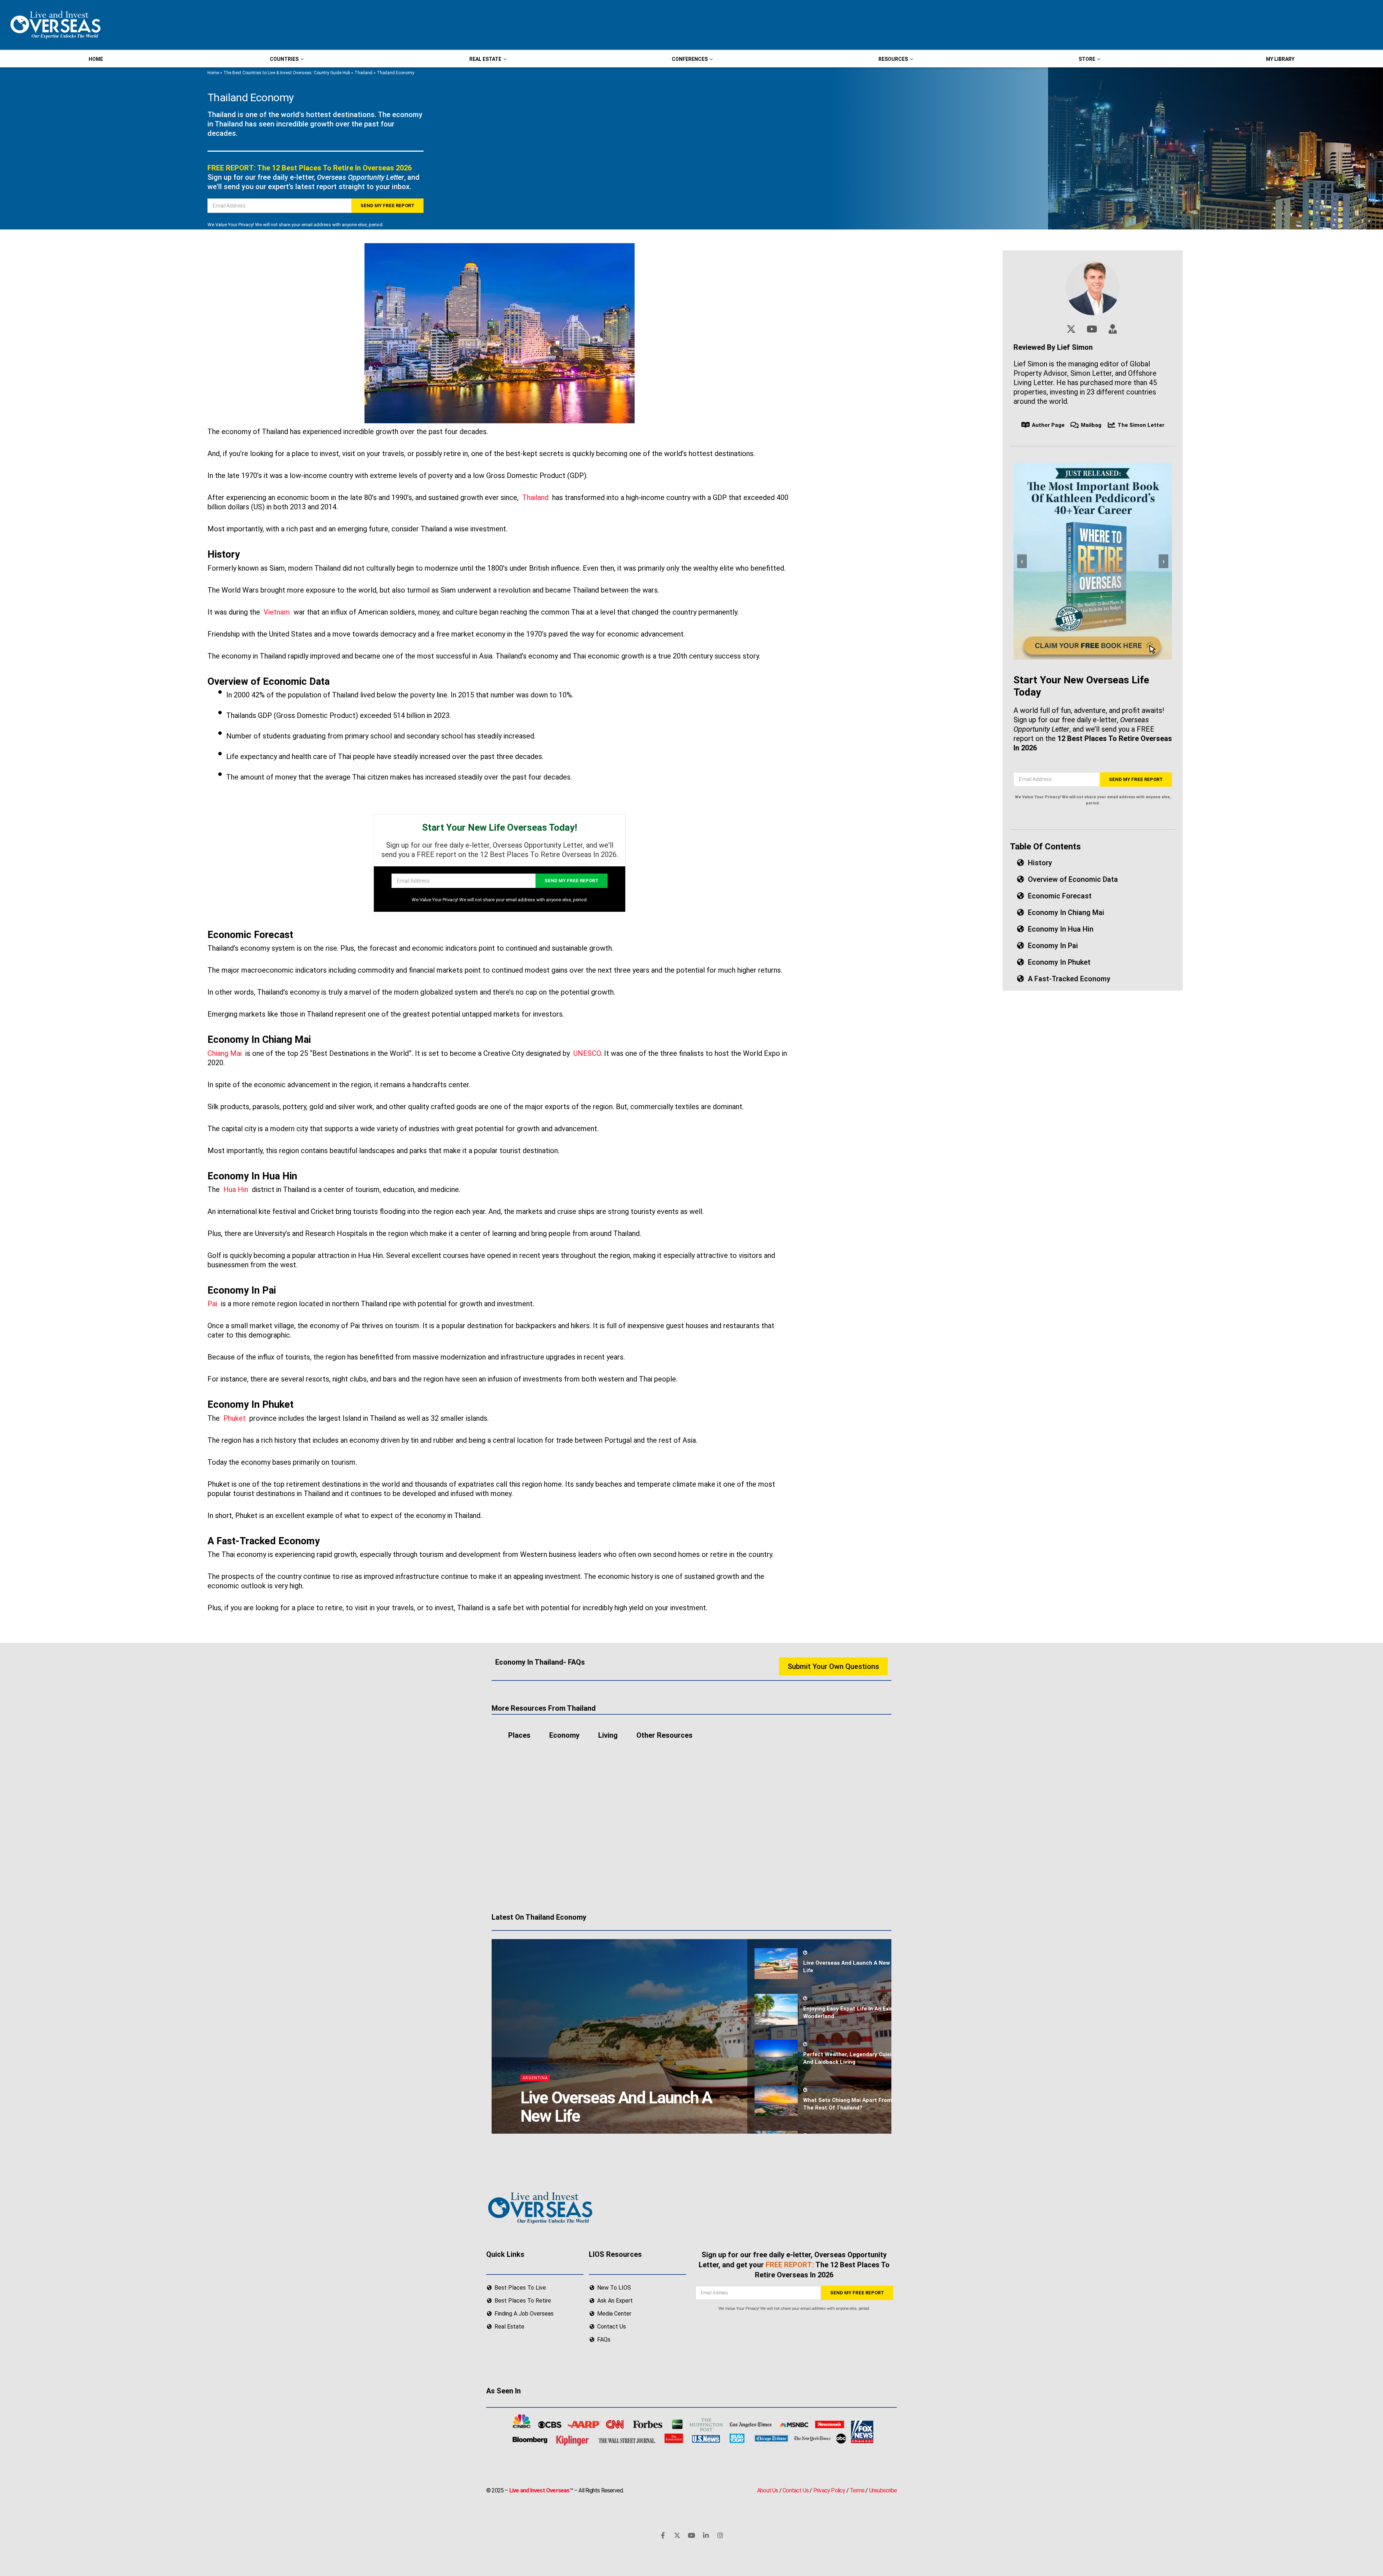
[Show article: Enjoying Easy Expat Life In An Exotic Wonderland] (776, 2009)
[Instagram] (720, 2535)
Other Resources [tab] (664, 1735)
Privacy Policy (829, 2490)
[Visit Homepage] (55, 25)
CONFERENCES (690, 59)
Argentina (535, 2078)
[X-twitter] (677, 2535)
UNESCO (587, 1053)
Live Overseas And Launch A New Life (616, 2107)
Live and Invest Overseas (540, 2490)
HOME (96, 59)
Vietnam (277, 612)
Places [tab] (519, 1735)
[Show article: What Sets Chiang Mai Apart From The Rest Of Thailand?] (776, 2101)
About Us (768, 2490)
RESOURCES (893, 59)
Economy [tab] (564, 1735)
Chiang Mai (225, 1053)
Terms (857, 2490)
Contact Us (796, 2490)
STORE (1087, 59)
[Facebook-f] (663, 2535)
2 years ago (822, 1953)
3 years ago (822, 2090)
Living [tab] (608, 1735)
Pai (212, 1304)
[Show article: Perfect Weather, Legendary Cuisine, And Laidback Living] (776, 2055)
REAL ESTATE (485, 59)
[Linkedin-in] (706, 2535)
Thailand (363, 73)
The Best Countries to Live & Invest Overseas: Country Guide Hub (287, 73)
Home (213, 73)
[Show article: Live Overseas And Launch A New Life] (776, 1964)
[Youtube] (691, 2535)
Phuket (234, 1418)
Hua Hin (236, 1189)
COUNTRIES (284, 59)
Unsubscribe (883, 2490)
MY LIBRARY (1280, 59)
